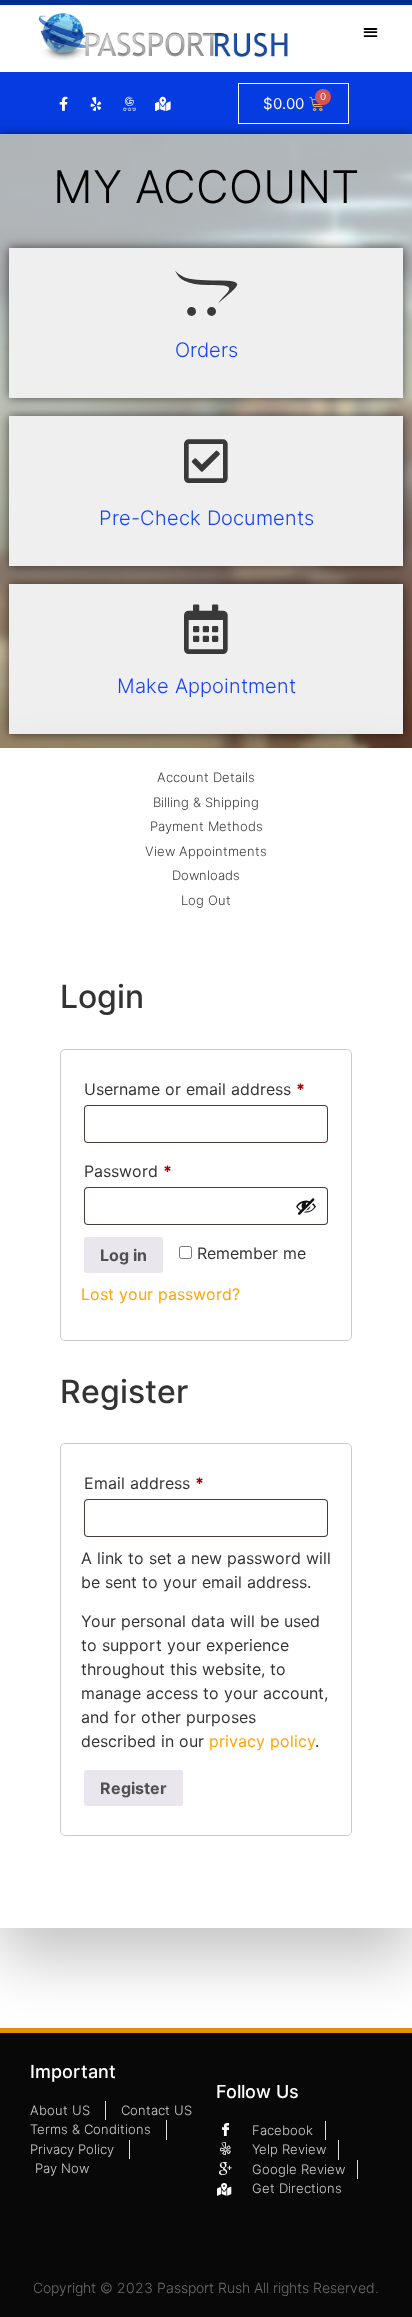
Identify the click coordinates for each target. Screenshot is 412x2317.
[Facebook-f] (64, 104)
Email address (177, 1480)
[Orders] (206, 293)
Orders (206, 350)
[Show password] (306, 1206)
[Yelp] (97, 104)
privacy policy (262, 1741)
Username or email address (206, 1086)
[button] (371, 31)
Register (133, 1788)
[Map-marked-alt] (163, 104)
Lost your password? (160, 1294)
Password (161, 1168)
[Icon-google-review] (130, 104)
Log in (123, 1255)
